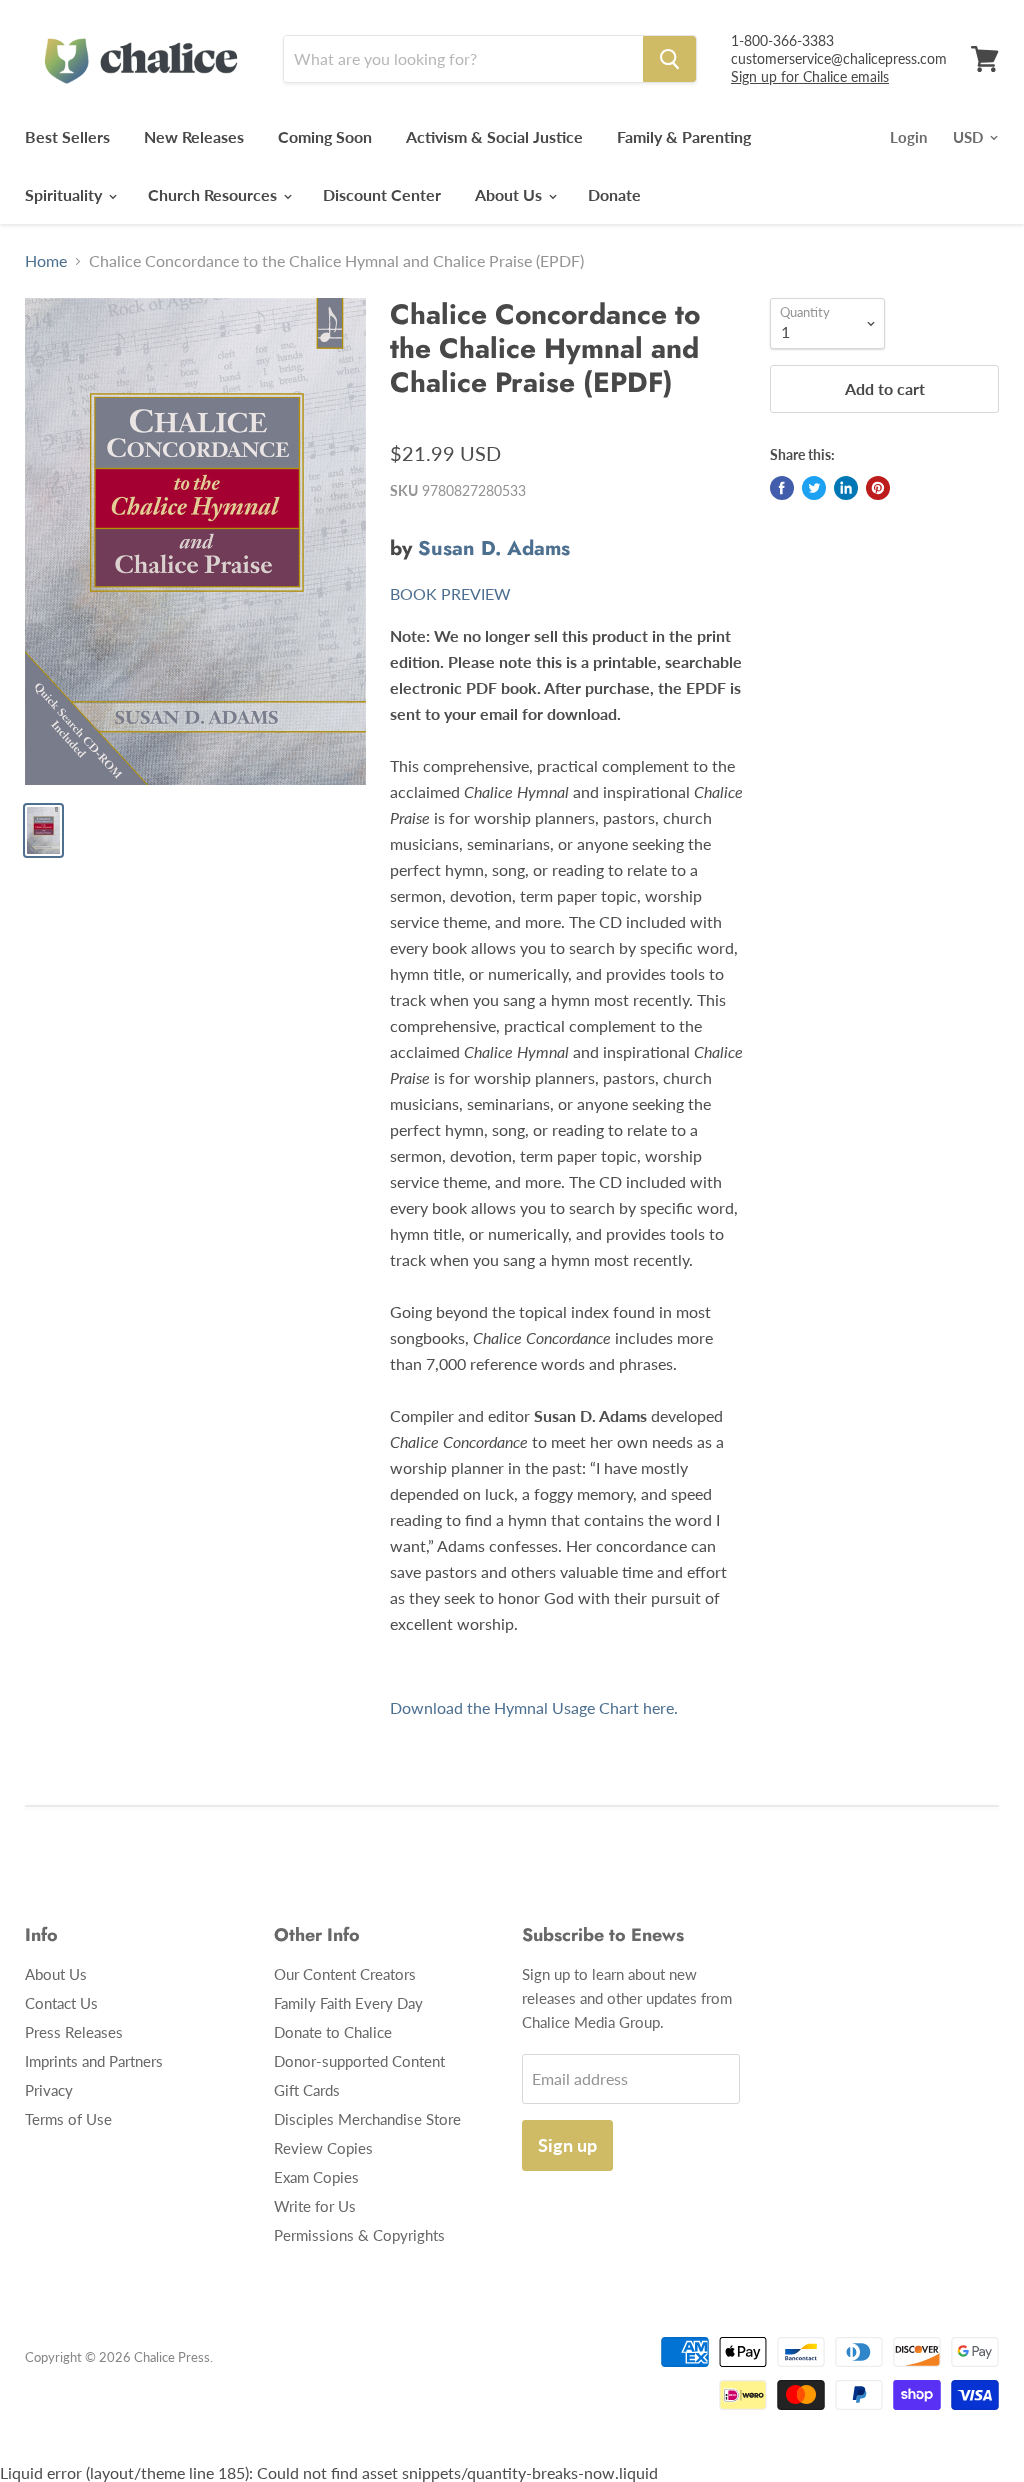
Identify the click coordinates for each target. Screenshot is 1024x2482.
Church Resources (214, 194)
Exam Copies (316, 2177)
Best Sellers (67, 136)
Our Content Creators (345, 1974)
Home (46, 261)
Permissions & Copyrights (359, 2235)
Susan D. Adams (494, 548)
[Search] (669, 59)
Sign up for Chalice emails (810, 76)
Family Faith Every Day (348, 2003)
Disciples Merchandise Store (367, 2119)
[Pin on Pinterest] (878, 488)
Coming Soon (325, 136)
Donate (614, 194)
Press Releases (74, 2032)
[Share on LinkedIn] (846, 488)
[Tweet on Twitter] (814, 488)
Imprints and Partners (94, 2061)
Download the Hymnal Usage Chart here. (534, 1707)
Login (908, 137)
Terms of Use (68, 2119)
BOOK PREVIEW (450, 593)
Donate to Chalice (333, 2032)
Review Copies (323, 2148)
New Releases (194, 136)
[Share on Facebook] (782, 488)
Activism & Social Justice (494, 136)
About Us (510, 194)
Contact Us (61, 2003)
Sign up (567, 2145)
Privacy (49, 2090)
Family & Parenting (684, 136)
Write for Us (315, 2206)
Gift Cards (307, 2090)
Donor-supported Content (359, 2061)
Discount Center (382, 194)
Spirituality (65, 194)
